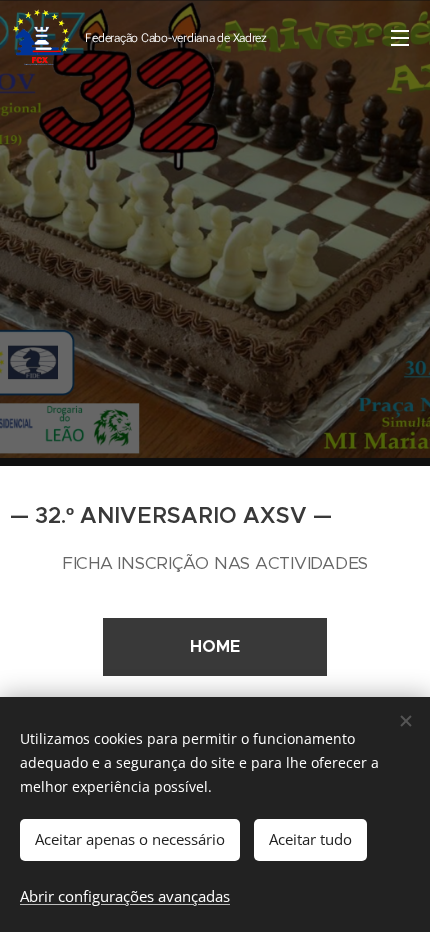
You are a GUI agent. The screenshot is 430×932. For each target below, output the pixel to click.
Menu (400, 37)
